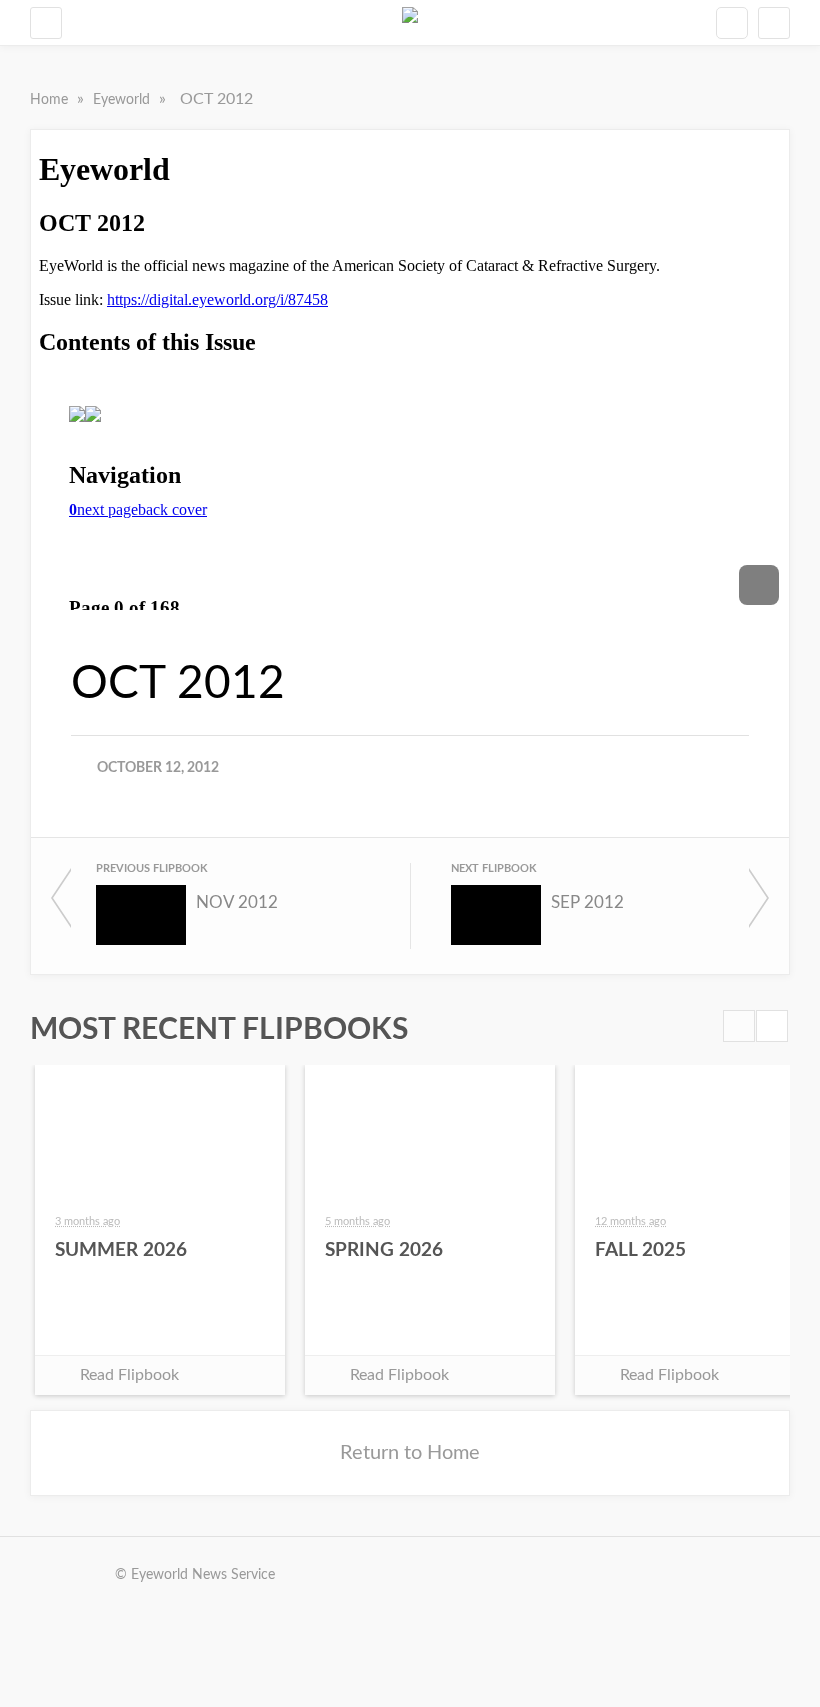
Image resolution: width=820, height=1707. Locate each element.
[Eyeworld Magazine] (410, 22)
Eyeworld (123, 100)
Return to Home (410, 1453)
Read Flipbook (129, 1375)
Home (51, 100)
